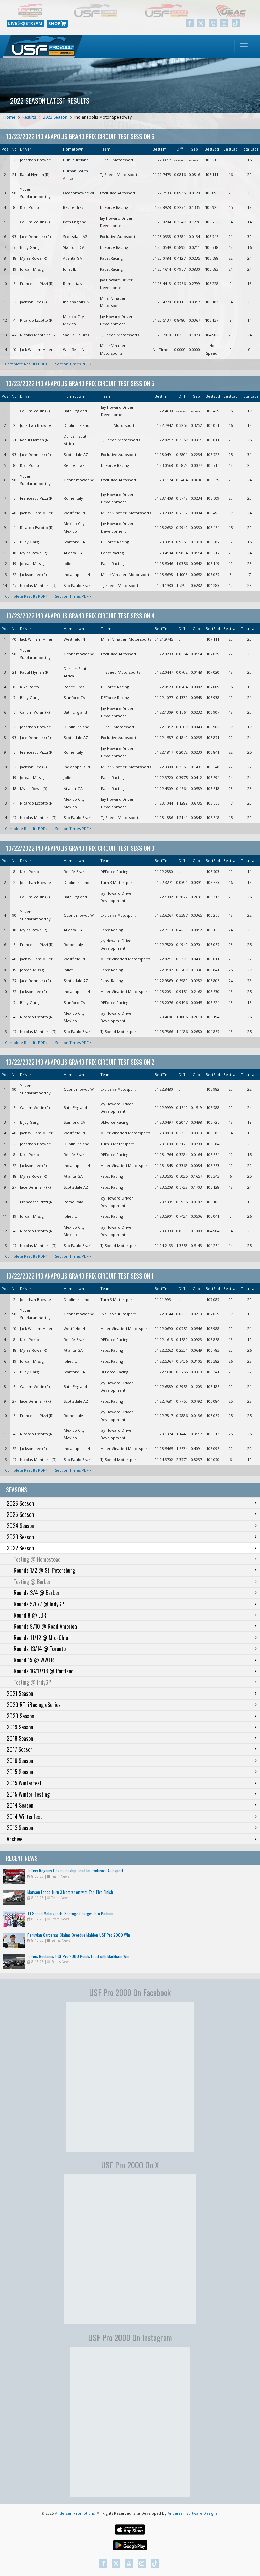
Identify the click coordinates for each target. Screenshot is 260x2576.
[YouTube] (213, 23)
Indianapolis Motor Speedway (103, 117)
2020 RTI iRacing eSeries (34, 1705)
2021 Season (20, 1693)
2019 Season (20, 1727)
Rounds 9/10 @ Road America (45, 1626)
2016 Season (20, 1761)
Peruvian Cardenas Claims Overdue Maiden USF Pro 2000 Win (79, 1935)
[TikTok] (236, 23)
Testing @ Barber (32, 1582)
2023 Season (20, 1537)
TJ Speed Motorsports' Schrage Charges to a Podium (70, 1913)
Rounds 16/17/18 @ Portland (44, 1671)
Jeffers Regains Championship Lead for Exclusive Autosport (75, 1871)
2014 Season (20, 1805)
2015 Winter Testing (28, 1794)
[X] (201, 23)
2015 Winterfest (24, 1783)
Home (9, 117)
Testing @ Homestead (37, 1559)
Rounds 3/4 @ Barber (37, 1593)
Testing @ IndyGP (32, 1682)
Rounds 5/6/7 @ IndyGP (39, 1604)
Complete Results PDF (26, 364)
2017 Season (20, 1749)
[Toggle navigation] (244, 46)
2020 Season (20, 1716)
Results (29, 117)
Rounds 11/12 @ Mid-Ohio (41, 1638)
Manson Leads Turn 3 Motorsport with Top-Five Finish (70, 1892)
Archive (15, 1839)
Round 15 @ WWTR (34, 1660)
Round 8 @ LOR (30, 1615)
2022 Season (55, 117)
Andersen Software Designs (192, 2513)
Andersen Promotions (75, 2513)
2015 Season (20, 1772)
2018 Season (20, 1738)
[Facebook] (190, 23)
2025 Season (20, 1514)
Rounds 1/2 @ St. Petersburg (44, 1570)
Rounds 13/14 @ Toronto (40, 1649)
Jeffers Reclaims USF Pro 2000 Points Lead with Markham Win (78, 1956)
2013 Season (20, 1828)
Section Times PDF (72, 364)
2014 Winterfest (24, 1817)
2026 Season (20, 1503)
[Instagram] (224, 23)
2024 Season (20, 1526)
